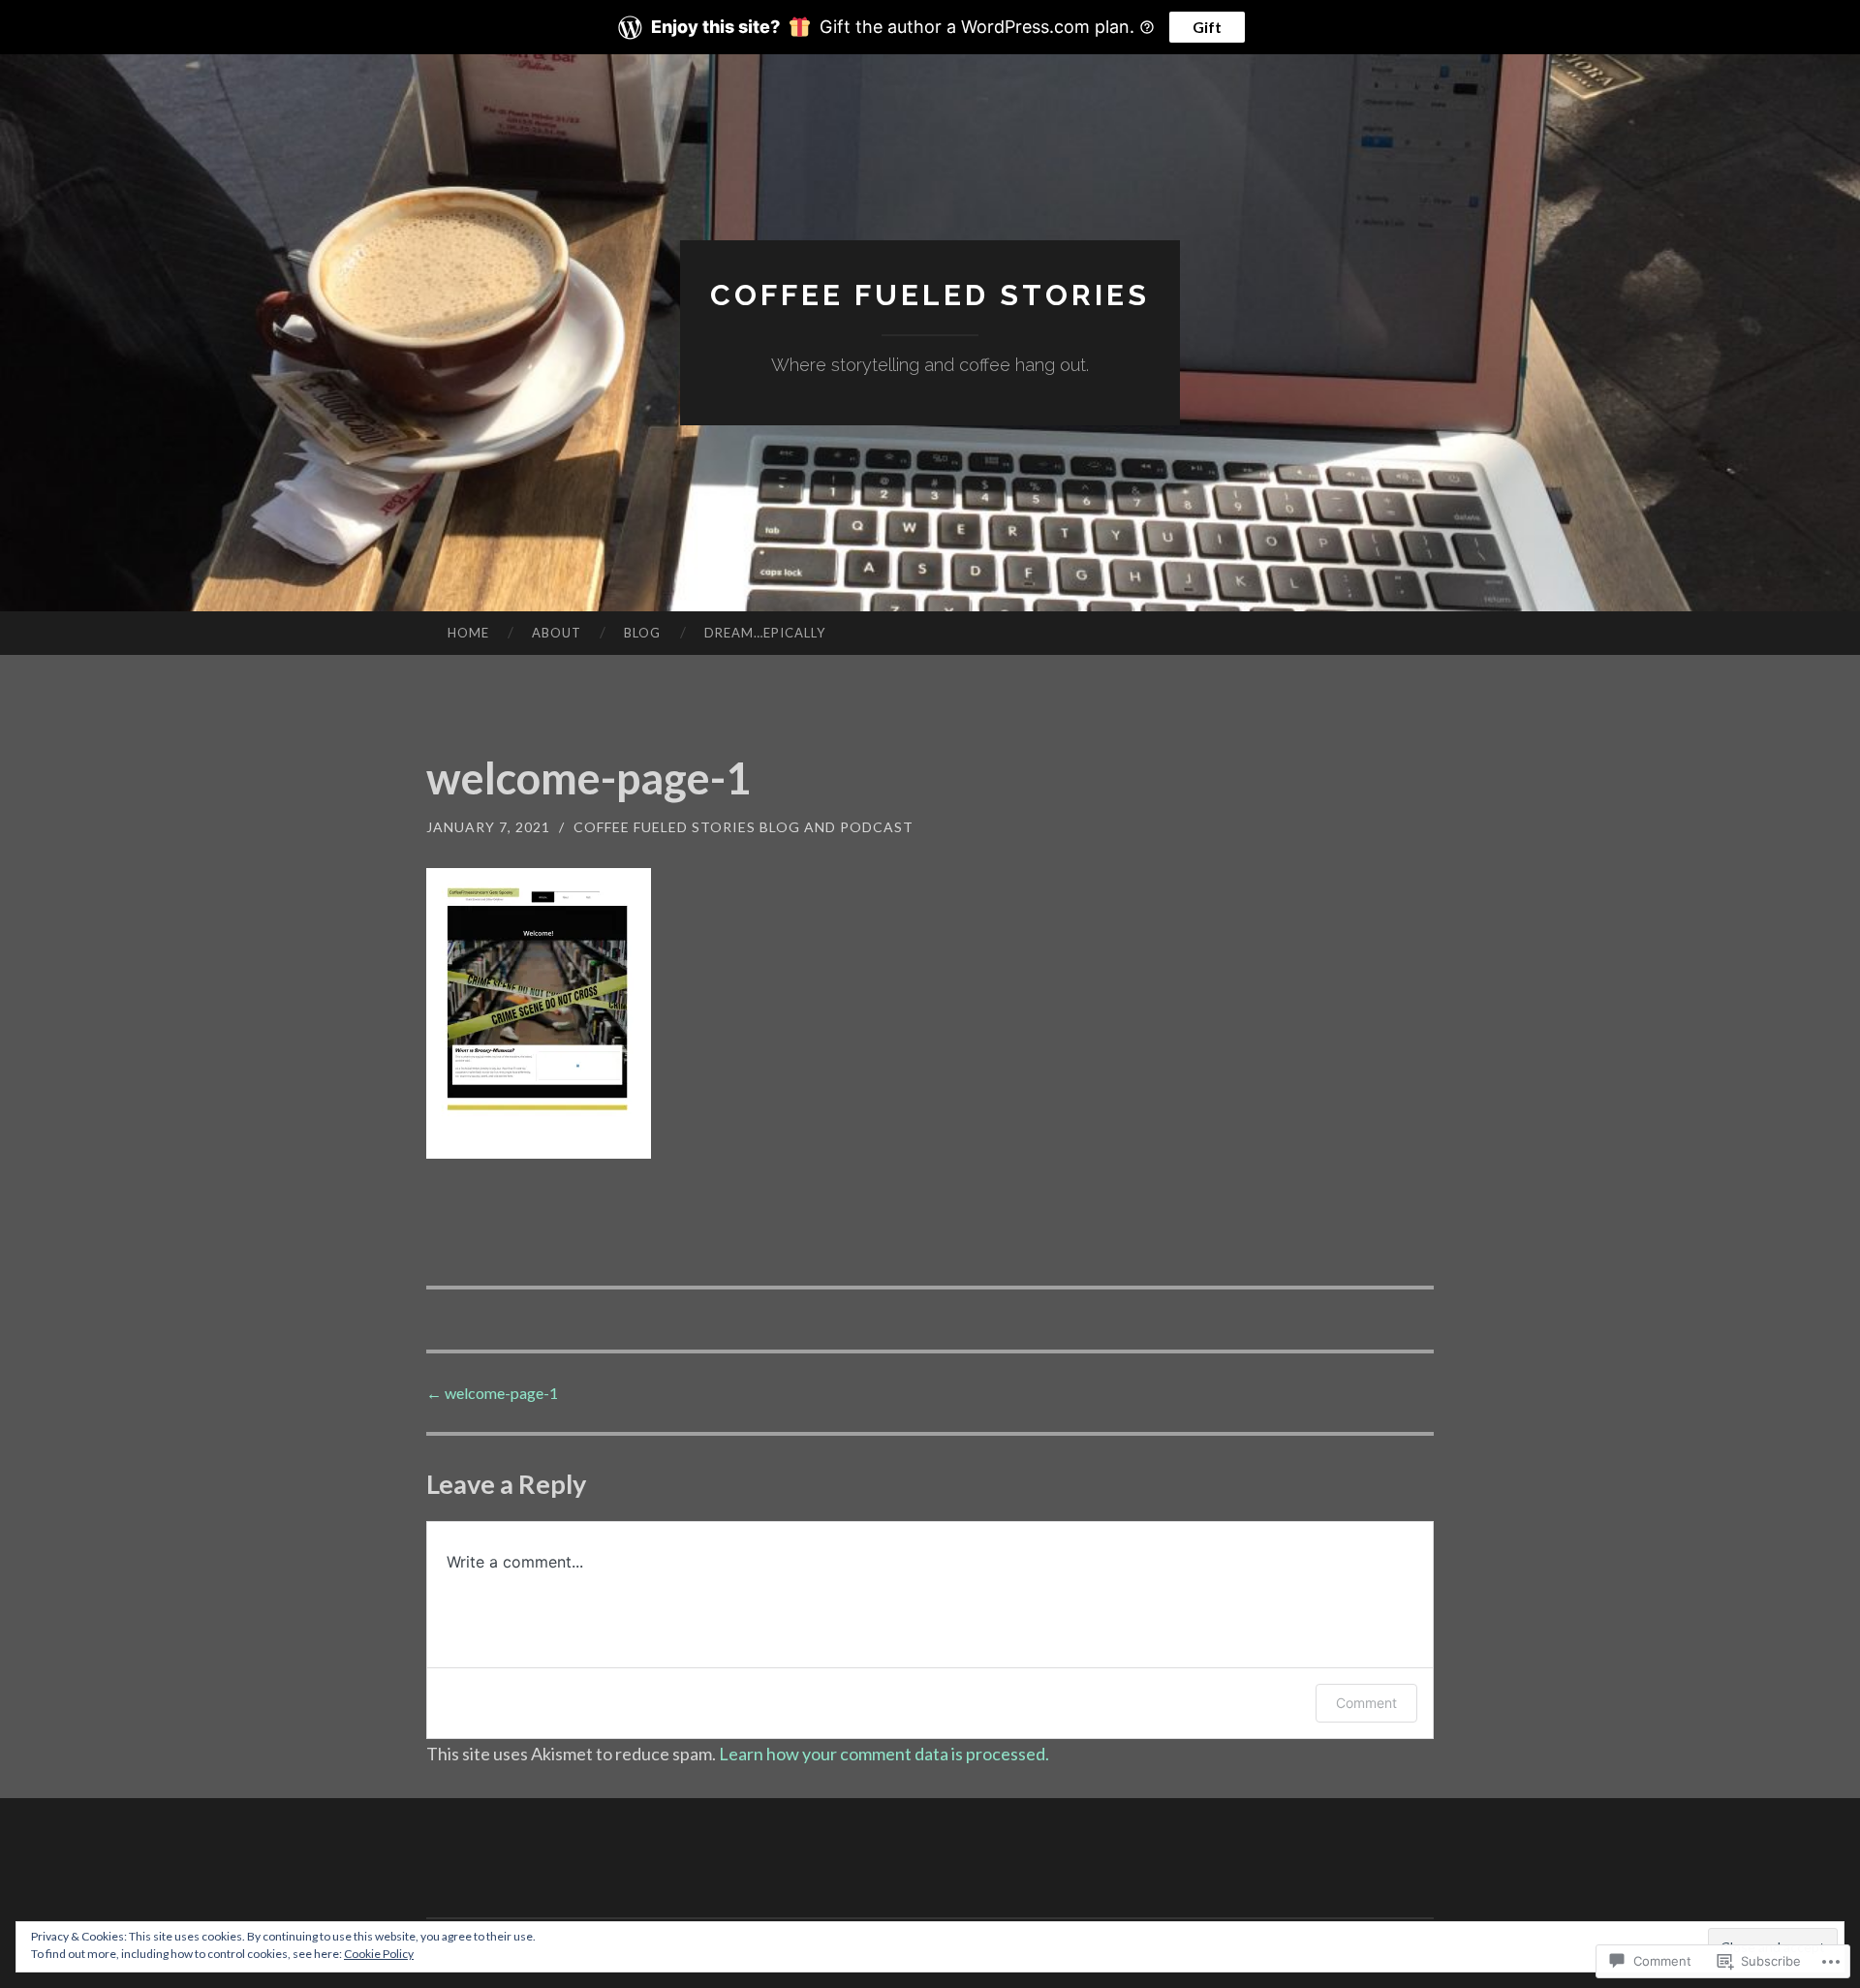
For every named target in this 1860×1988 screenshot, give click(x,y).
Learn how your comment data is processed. (884, 1754)
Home (468, 633)
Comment (1366, 1703)
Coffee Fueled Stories (930, 295)
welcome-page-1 (492, 1393)
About (557, 633)
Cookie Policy (379, 1954)
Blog (642, 633)
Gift (1207, 27)
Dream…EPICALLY (765, 633)
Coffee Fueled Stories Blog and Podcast (744, 827)
